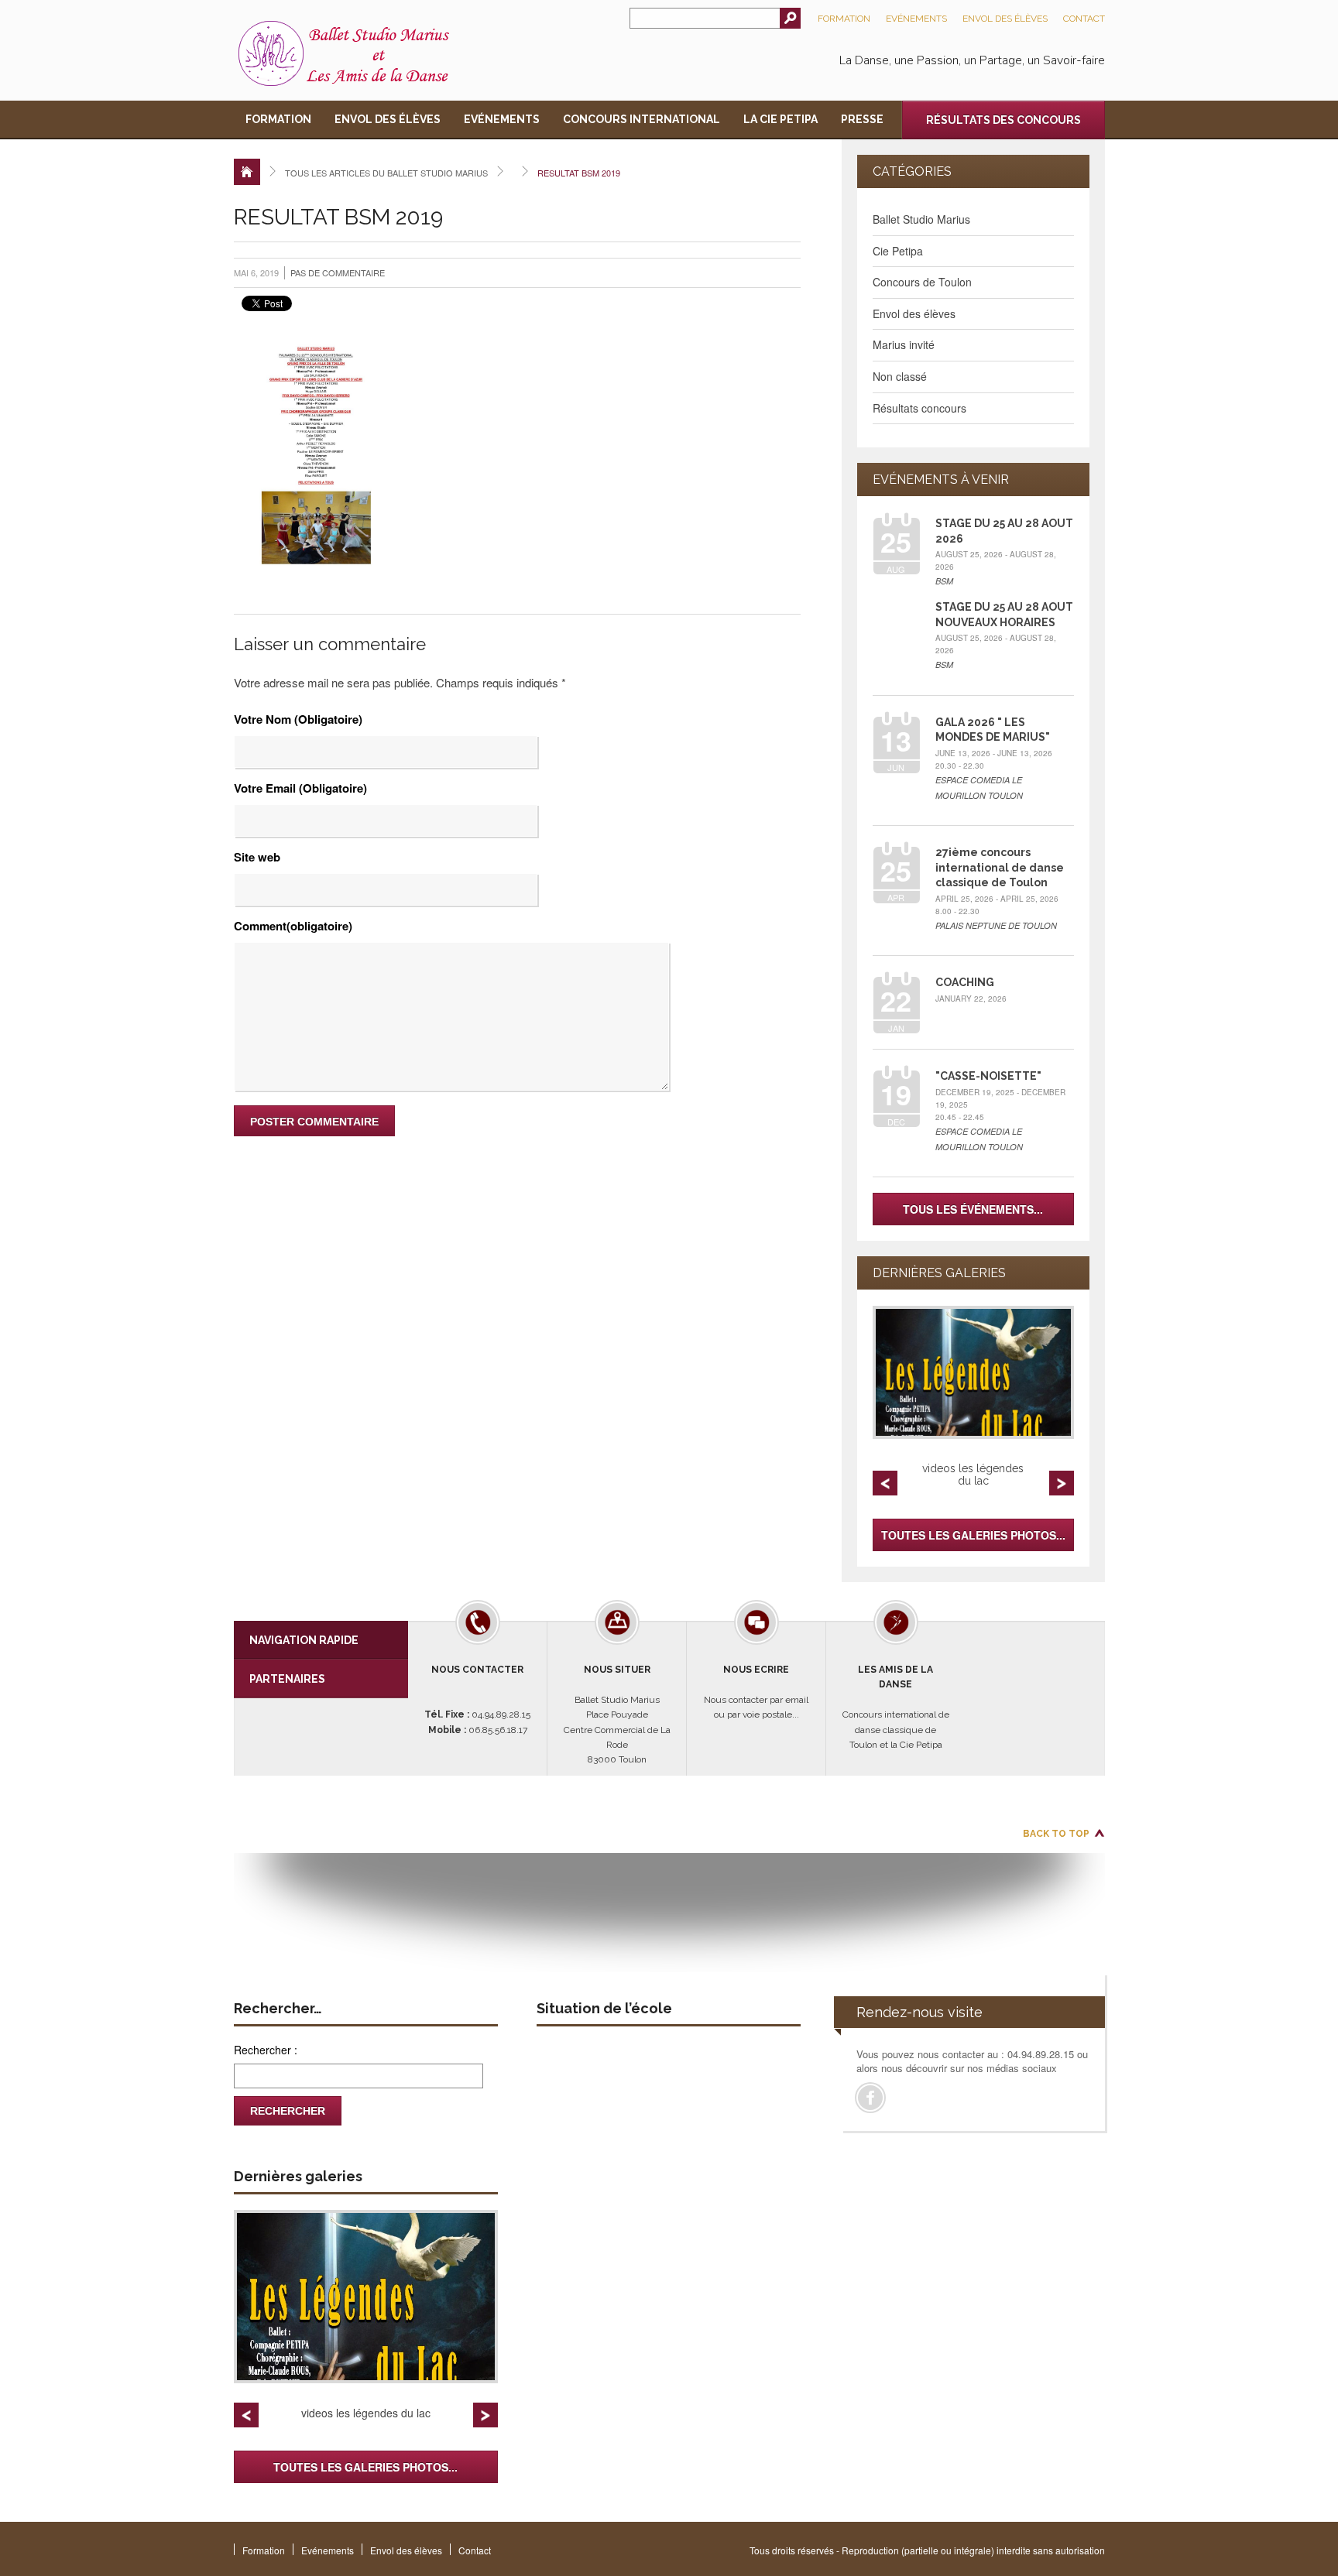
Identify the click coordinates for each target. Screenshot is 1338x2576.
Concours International (642, 119)
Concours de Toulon (922, 282)
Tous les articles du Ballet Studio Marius (386, 173)
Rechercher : (266, 2050)
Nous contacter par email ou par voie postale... (756, 1692)
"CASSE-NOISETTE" (988, 1076)
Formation (844, 19)
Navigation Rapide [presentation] (304, 1640)
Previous (885, 1483)
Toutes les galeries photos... (973, 1535)
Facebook (870, 2098)
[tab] (321, 1640)
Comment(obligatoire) (293, 926)
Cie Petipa (898, 251)
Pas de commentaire (338, 272)
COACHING (965, 982)
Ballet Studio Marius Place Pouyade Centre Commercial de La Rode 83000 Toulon (617, 1714)
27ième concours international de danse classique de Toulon (1000, 867)
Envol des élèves (1005, 19)
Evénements (916, 19)
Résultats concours (919, 408)
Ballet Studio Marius (921, 219)
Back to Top (1056, 1834)
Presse (862, 119)
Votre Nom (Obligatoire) (298, 719)
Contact (1084, 19)
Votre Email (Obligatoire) (300, 788)
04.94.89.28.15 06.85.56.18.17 (477, 1700)
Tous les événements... (973, 1209)
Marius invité (904, 344)
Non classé (900, 376)
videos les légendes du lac (973, 1475)
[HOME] (247, 172)
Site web (257, 857)
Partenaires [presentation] (287, 1679)
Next (1062, 1483)
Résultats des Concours (1003, 120)
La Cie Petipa (780, 119)
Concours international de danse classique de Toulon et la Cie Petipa (896, 1707)
